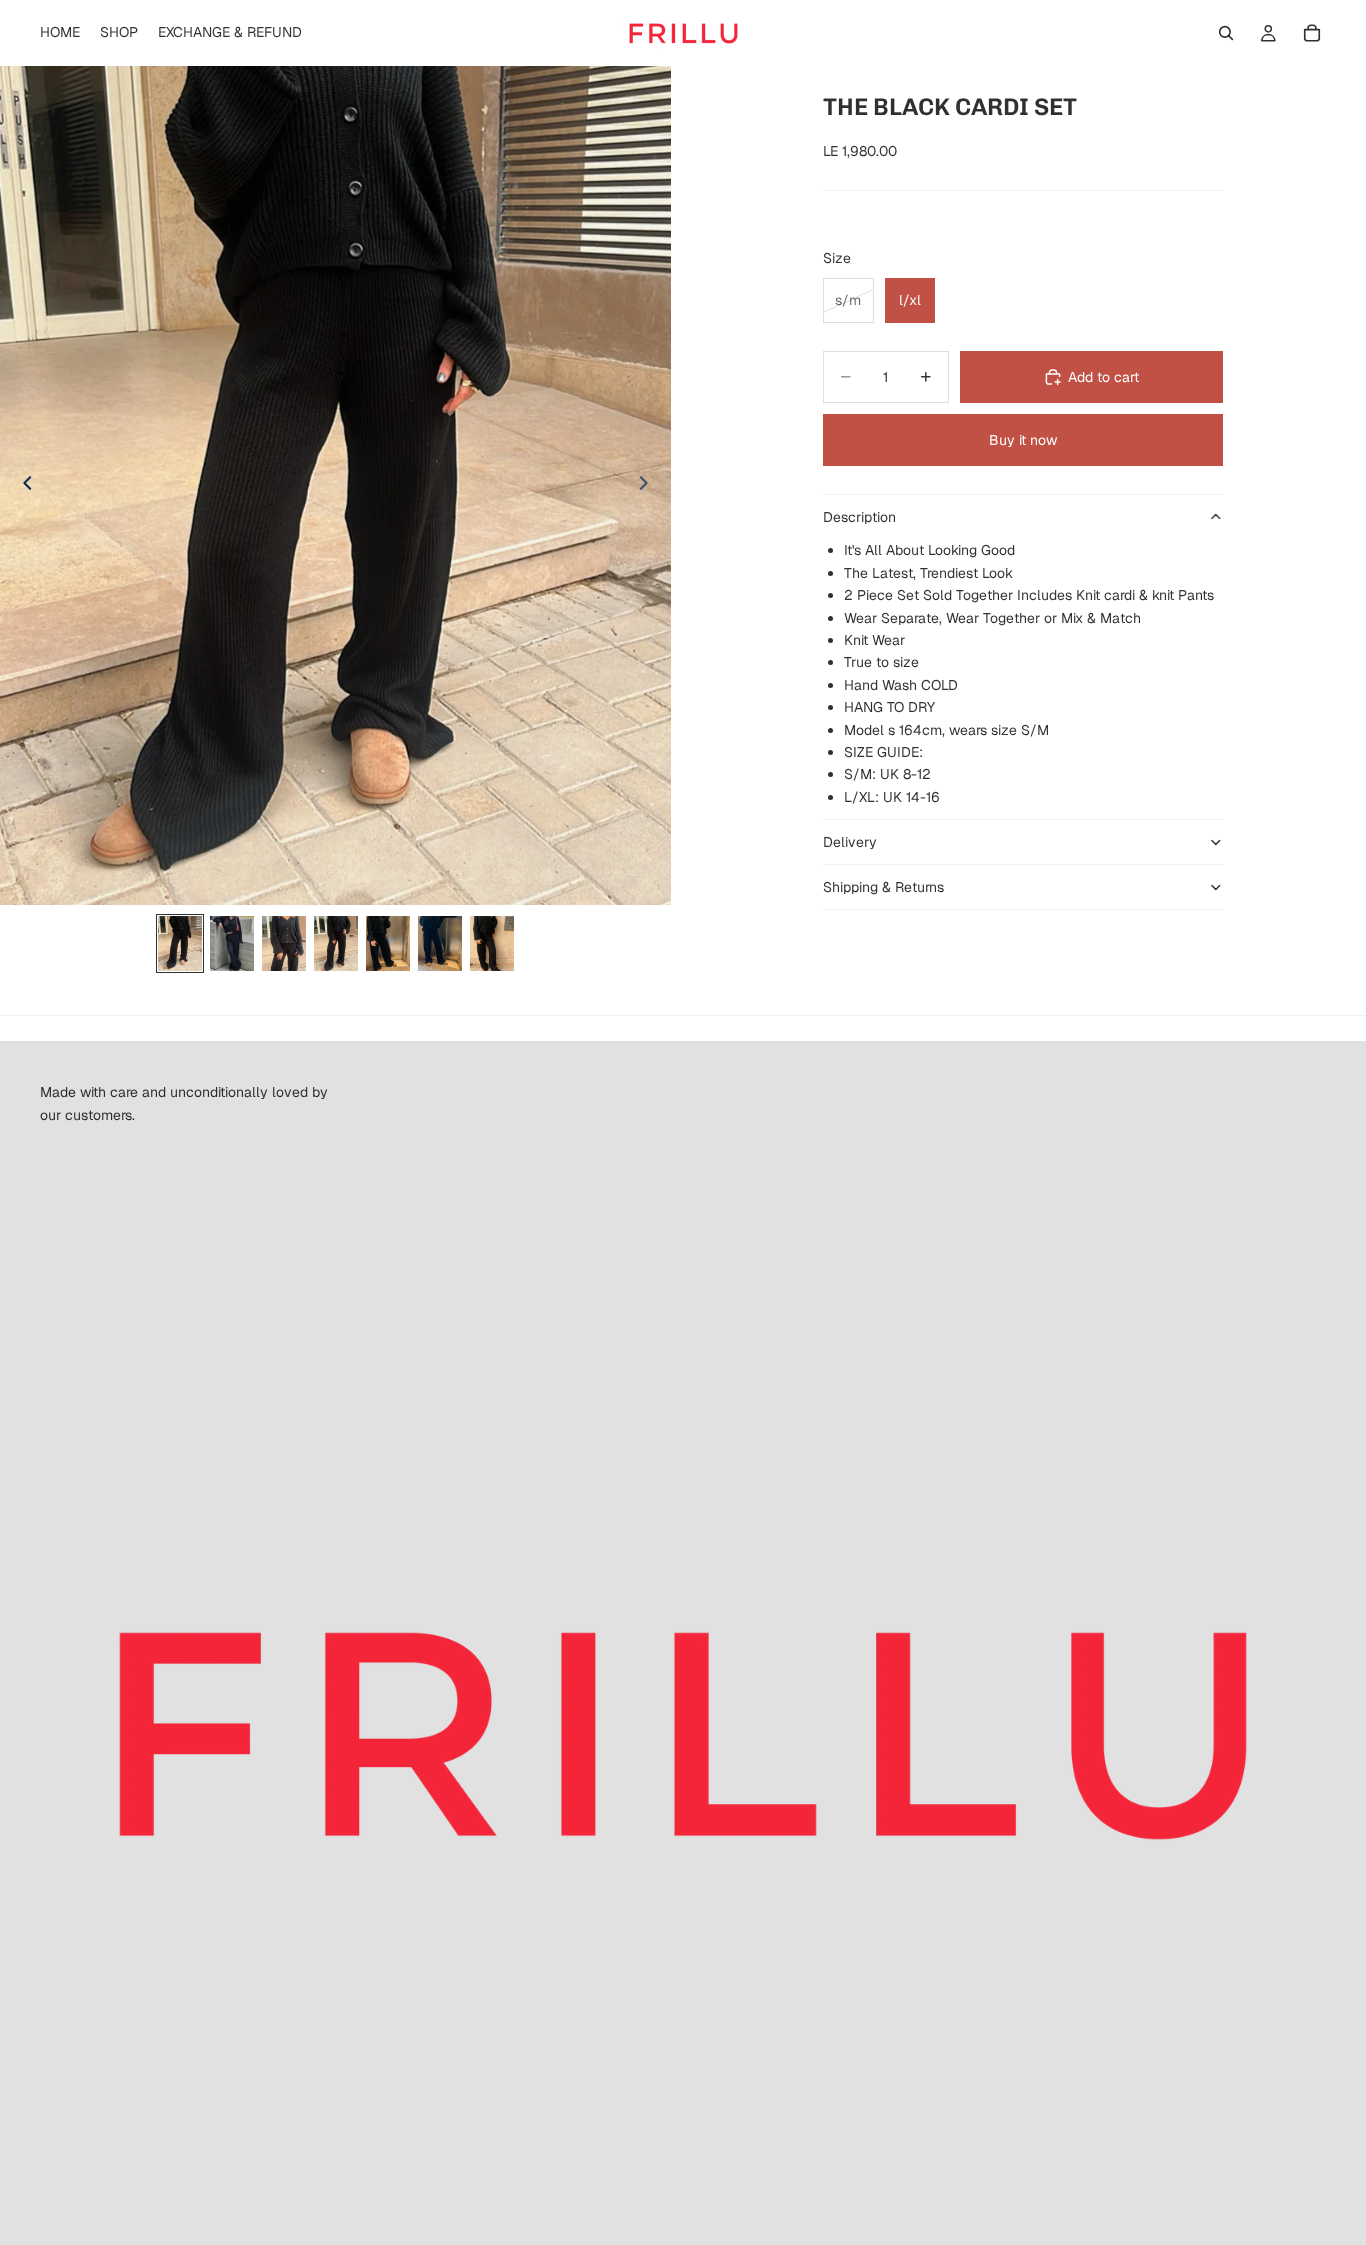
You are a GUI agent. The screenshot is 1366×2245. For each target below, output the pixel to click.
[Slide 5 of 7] (388, 943)
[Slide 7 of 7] (492, 943)
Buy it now (1023, 440)
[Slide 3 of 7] (284, 943)
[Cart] (1312, 33)
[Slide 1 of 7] (180, 943)
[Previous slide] (22, 486)
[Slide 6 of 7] (440, 943)
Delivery (850, 842)
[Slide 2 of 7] (232, 943)
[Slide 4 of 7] (336, 943)
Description (859, 517)
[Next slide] (649, 486)
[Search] (1226, 33)
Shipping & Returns (883, 887)
